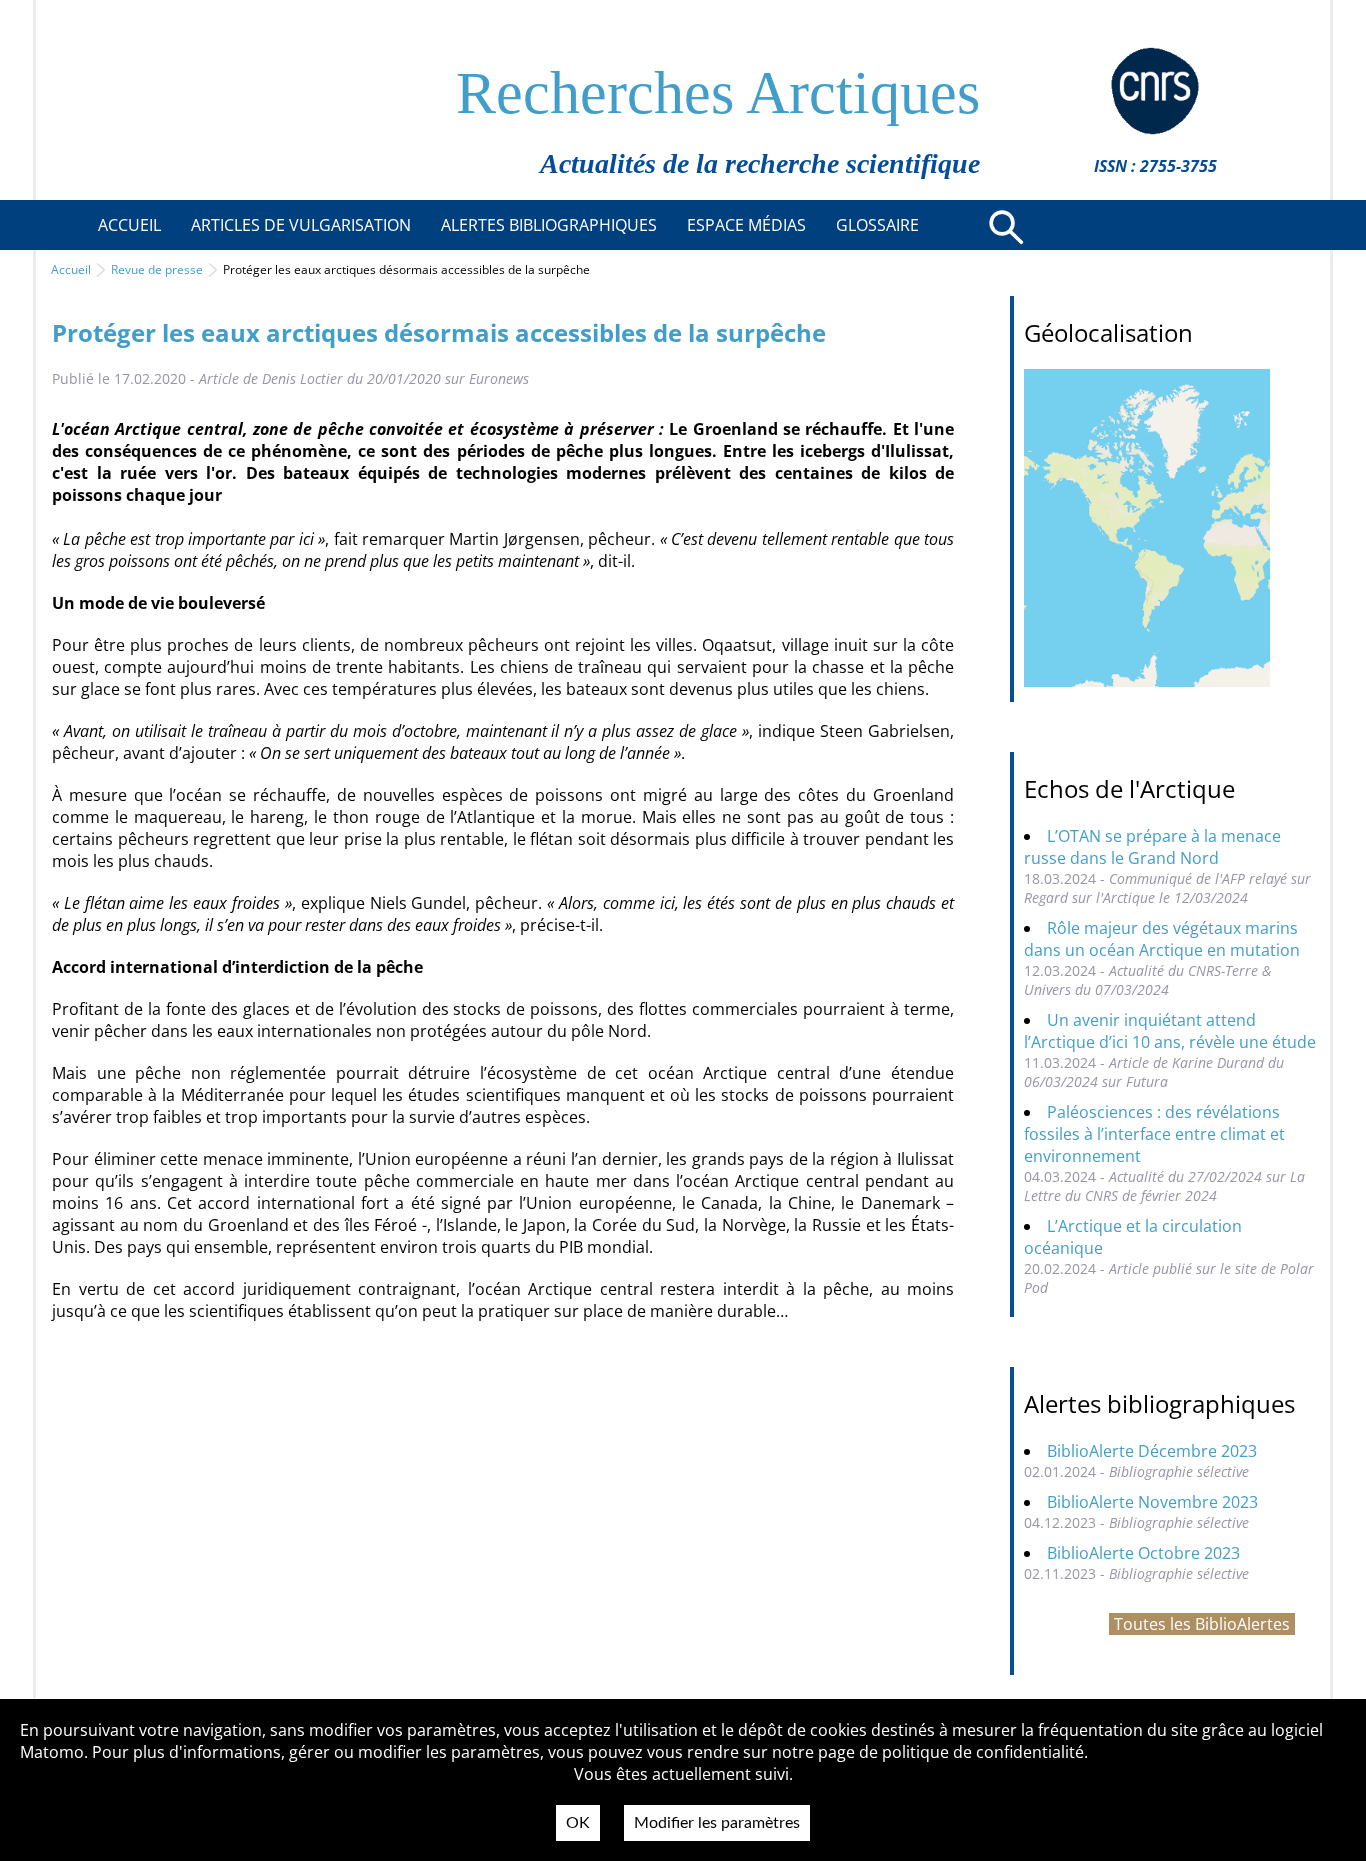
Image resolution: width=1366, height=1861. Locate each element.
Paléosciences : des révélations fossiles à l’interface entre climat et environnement (1154, 1134)
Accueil (71, 269)
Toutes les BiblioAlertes (1202, 1624)
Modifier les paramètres (717, 1823)
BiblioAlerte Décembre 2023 (1152, 1451)
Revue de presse (157, 269)
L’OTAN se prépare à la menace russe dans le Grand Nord (1152, 847)
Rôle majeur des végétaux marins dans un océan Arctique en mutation (1162, 939)
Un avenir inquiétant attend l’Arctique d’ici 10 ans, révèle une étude (1170, 1031)
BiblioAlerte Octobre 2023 (1143, 1553)
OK (578, 1823)
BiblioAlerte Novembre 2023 (1152, 1502)
